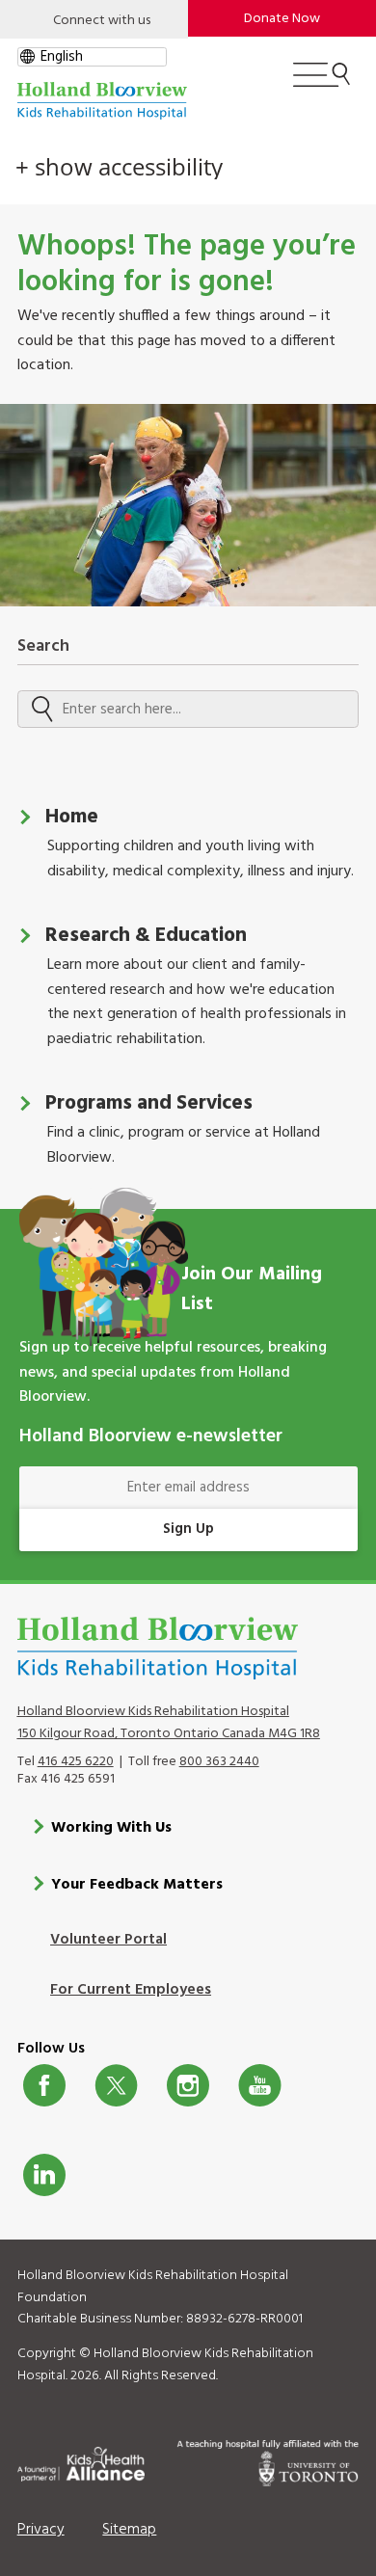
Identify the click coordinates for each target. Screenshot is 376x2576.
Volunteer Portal (108, 1940)
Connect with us (102, 21)
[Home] (102, 101)
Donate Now (282, 19)
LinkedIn (45, 2175)
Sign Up (188, 1529)
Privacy (41, 2530)
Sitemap (129, 2530)
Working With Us (111, 1828)
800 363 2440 (219, 1762)
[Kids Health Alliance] (81, 2461)
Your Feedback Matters (137, 1885)
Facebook (45, 2085)
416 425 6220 (76, 1762)
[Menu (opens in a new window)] (322, 83)
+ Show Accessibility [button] (119, 167)
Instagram (188, 2085)
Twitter (116, 2085)
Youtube (260, 2085)
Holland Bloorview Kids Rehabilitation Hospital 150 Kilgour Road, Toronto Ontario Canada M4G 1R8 (169, 1723)
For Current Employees (131, 1990)
